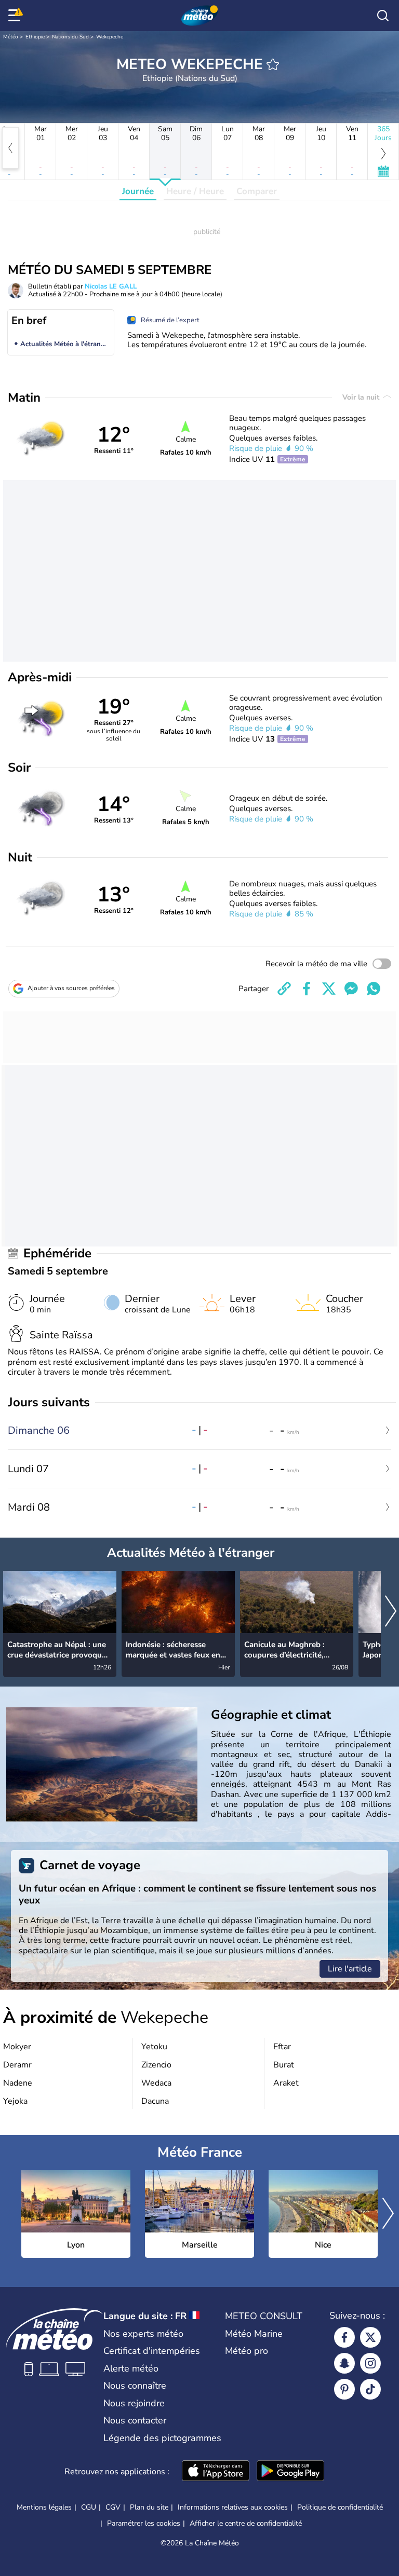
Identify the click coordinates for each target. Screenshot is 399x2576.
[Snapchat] (344, 2363)
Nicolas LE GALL (111, 286)
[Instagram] (370, 2363)
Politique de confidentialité (340, 2507)
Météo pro (247, 2351)
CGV (113, 2507)
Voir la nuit (362, 397)
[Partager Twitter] (329, 989)
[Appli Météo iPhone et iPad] (216, 2472)
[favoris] (273, 64)
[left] (10, 148)
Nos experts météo (143, 2334)
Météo (11, 37)
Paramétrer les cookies (144, 2524)
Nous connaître (135, 2386)
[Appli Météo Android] (290, 2472)
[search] (383, 16)
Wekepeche (110, 37)
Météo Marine (254, 2334)
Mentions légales (44, 2507)
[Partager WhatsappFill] (374, 989)
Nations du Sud (70, 37)
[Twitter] (370, 2337)
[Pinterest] (344, 2389)
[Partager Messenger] (351, 989)
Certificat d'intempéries (152, 2351)
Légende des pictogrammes (162, 2438)
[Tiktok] (370, 2389)
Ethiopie (35, 37)
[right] (391, 1612)
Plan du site (149, 2507)
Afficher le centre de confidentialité (246, 2524)
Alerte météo (131, 2368)
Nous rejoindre (134, 2403)
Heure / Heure (195, 191)
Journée (138, 191)
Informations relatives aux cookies (233, 2507)
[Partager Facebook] (307, 989)
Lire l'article (350, 1969)
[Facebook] (344, 2337)
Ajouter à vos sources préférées (71, 988)
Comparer (257, 191)
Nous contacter (135, 2420)
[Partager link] (284, 989)
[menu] (16, 16)
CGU (89, 2507)
